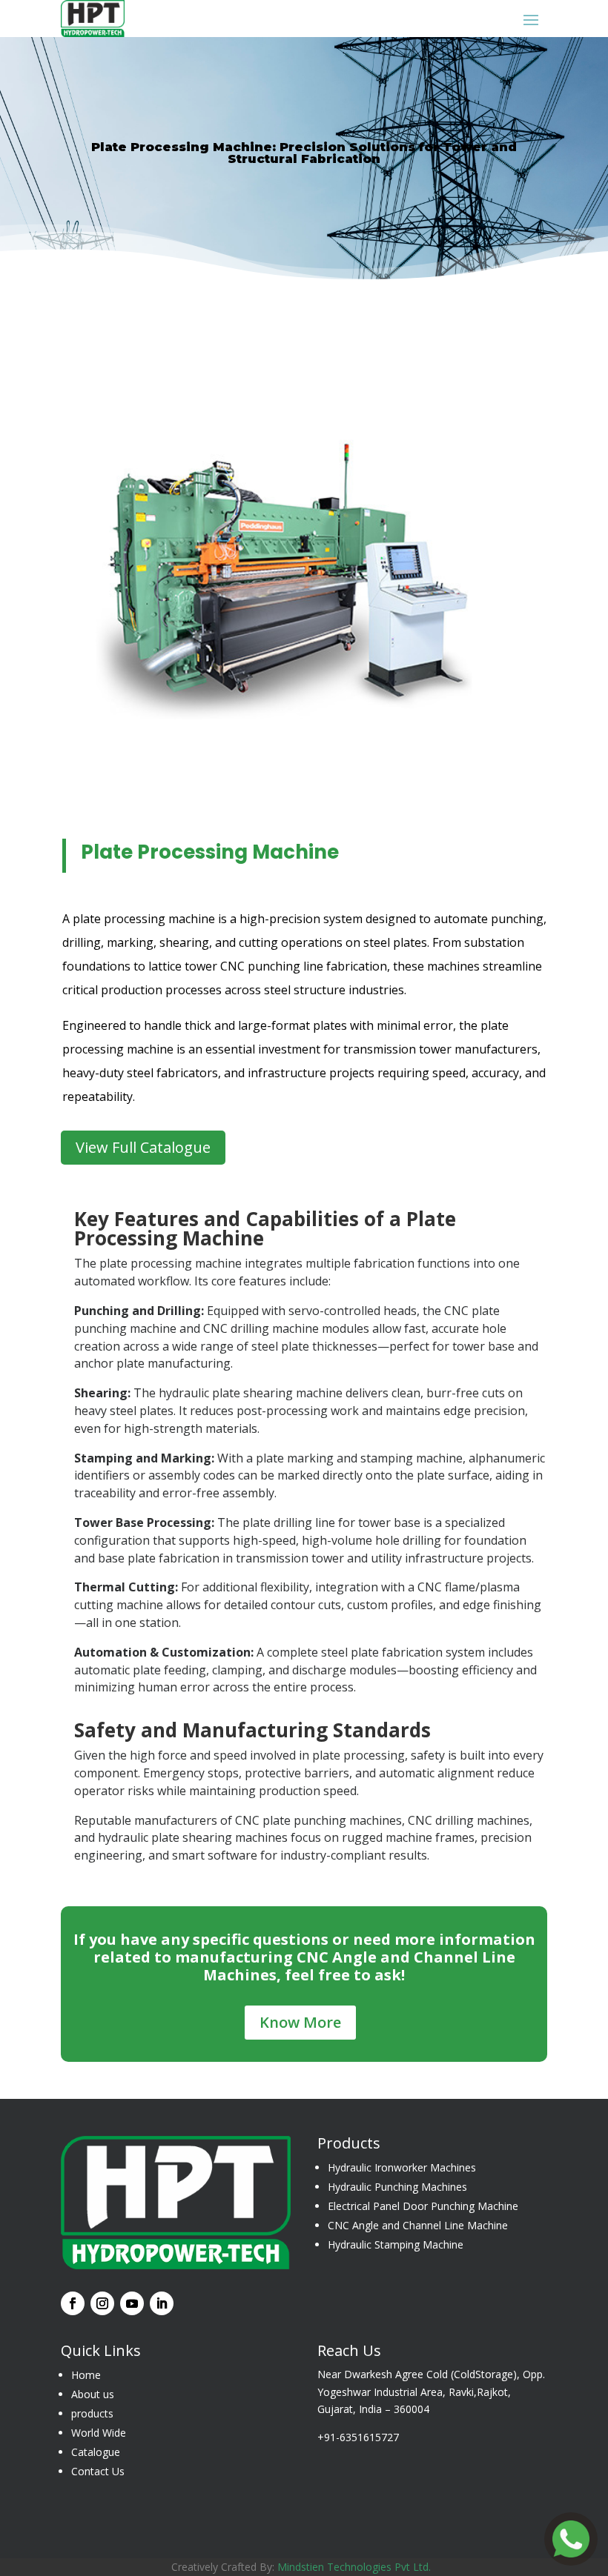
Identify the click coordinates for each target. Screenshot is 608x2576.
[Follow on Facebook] (73, 2303)
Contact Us (98, 2471)
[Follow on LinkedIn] (162, 2303)
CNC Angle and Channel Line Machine (418, 2225)
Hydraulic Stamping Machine (396, 2244)
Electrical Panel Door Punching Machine (423, 2206)
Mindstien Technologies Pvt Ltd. (357, 2567)
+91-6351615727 (358, 2437)
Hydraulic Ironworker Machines (402, 2167)
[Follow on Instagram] (102, 2303)
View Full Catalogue (143, 1147)
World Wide (99, 2433)
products (92, 2413)
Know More (300, 2022)
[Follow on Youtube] (132, 2303)
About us (93, 2394)
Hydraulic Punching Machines (397, 2187)
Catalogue (96, 2452)
